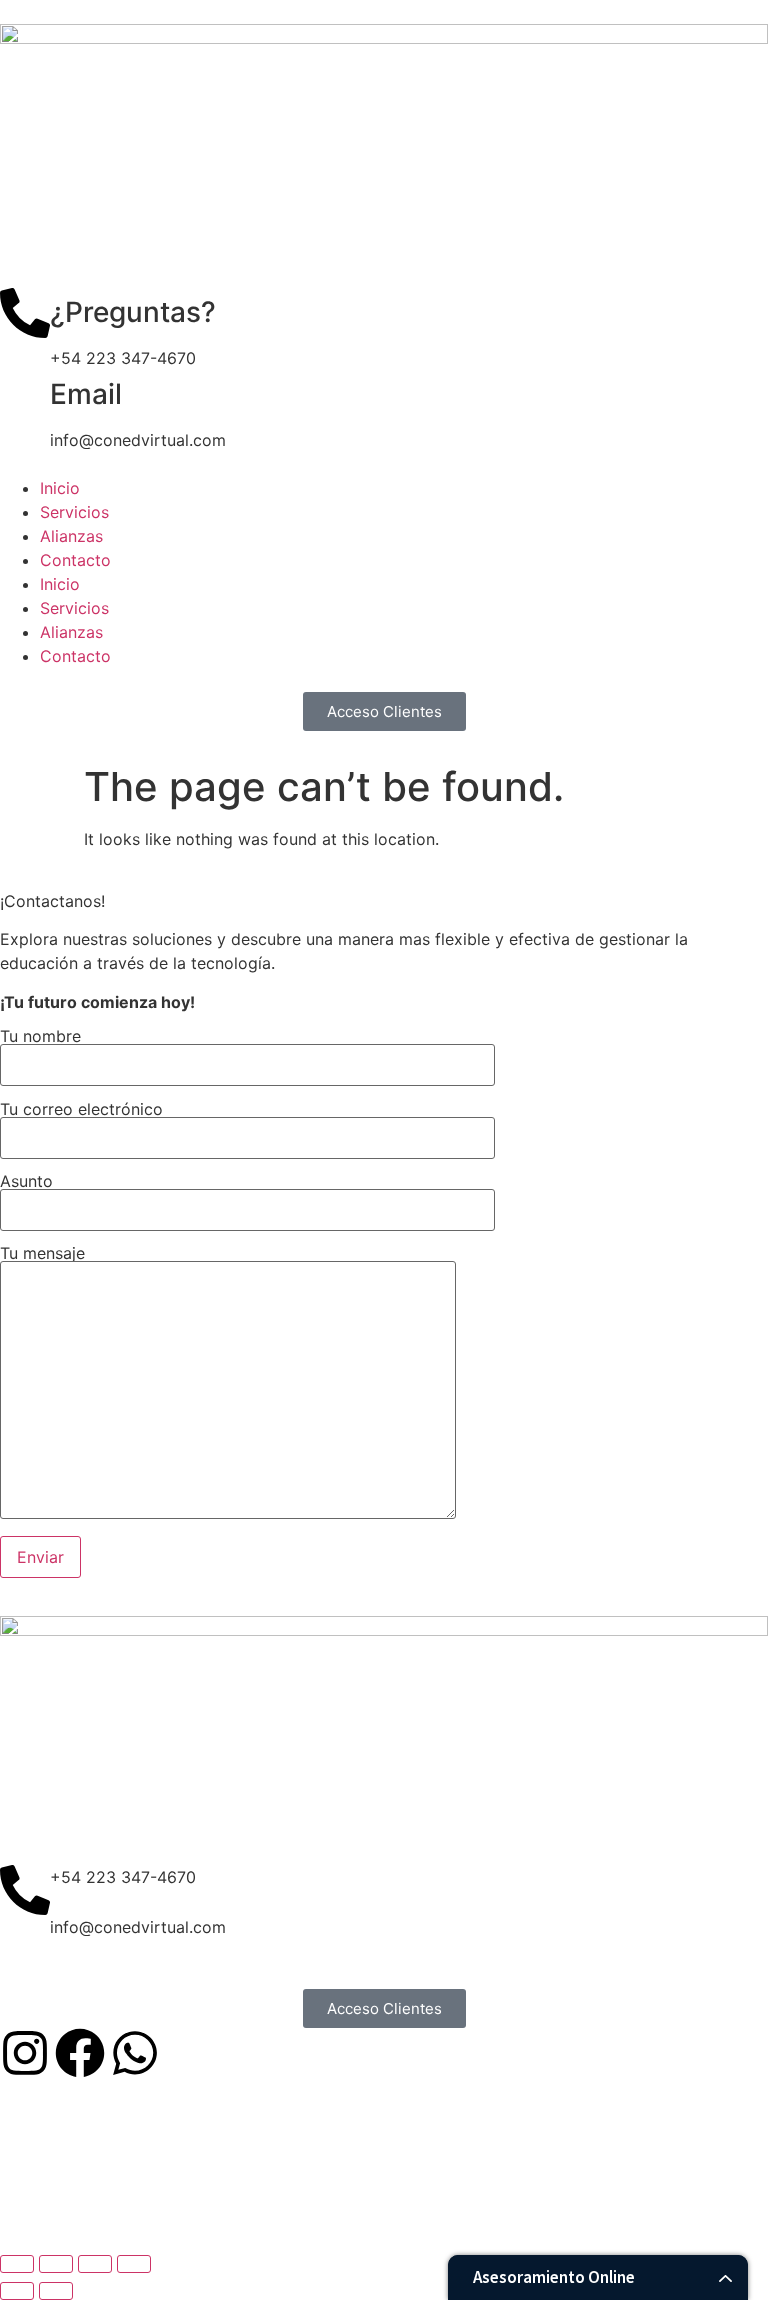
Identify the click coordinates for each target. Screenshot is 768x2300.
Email (86, 394)
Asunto (26, 1182)
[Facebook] (80, 2053)
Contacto (75, 560)
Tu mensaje (42, 1254)
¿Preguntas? (133, 312)
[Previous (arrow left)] (17, 2291)
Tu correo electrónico (81, 1110)
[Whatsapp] (135, 2053)
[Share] (95, 2264)
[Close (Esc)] (134, 2264)
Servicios (74, 512)
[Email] (25, 395)
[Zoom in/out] (17, 2264)
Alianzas (71, 536)
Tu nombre (40, 1037)
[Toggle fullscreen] (56, 2264)
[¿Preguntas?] (25, 313)
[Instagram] (25, 2053)
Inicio (60, 488)
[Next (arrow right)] (56, 2291)
